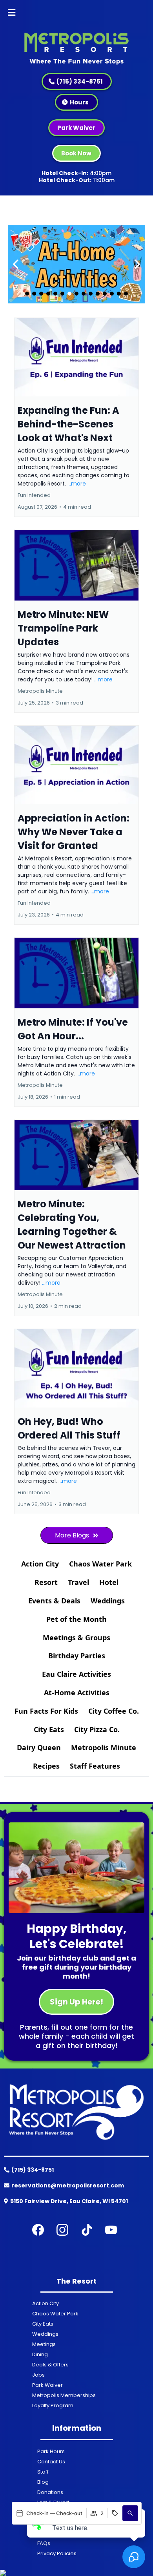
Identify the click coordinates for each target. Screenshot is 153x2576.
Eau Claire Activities (76, 1674)
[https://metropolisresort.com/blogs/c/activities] (76, 264)
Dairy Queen (39, 1747)
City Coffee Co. (114, 1711)
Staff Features (95, 1766)
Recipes (46, 1766)
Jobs (38, 2375)
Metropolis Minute (104, 1747)
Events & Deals (54, 1601)
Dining (40, 2354)
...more (77, 484)
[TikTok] (87, 2230)
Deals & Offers (50, 2365)
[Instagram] (62, 2230)
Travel (78, 1582)
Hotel (109, 1582)
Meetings (44, 2344)
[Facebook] (38, 2230)
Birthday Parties (77, 1656)
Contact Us (51, 2462)
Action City (40, 1564)
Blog (43, 2482)
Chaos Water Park (100, 1564)
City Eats (49, 1729)
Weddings (108, 1601)
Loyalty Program (53, 2405)
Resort (46, 1582)
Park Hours (51, 2451)
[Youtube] (111, 2230)
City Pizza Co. (97, 1729)
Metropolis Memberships (64, 2395)
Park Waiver (47, 2385)
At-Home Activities (77, 1692)
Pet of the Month (76, 1619)
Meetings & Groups (76, 1638)
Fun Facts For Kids (46, 1711)
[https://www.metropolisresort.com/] (76, 46)
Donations (50, 2492)
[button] (12, 13)
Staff (43, 2472)
